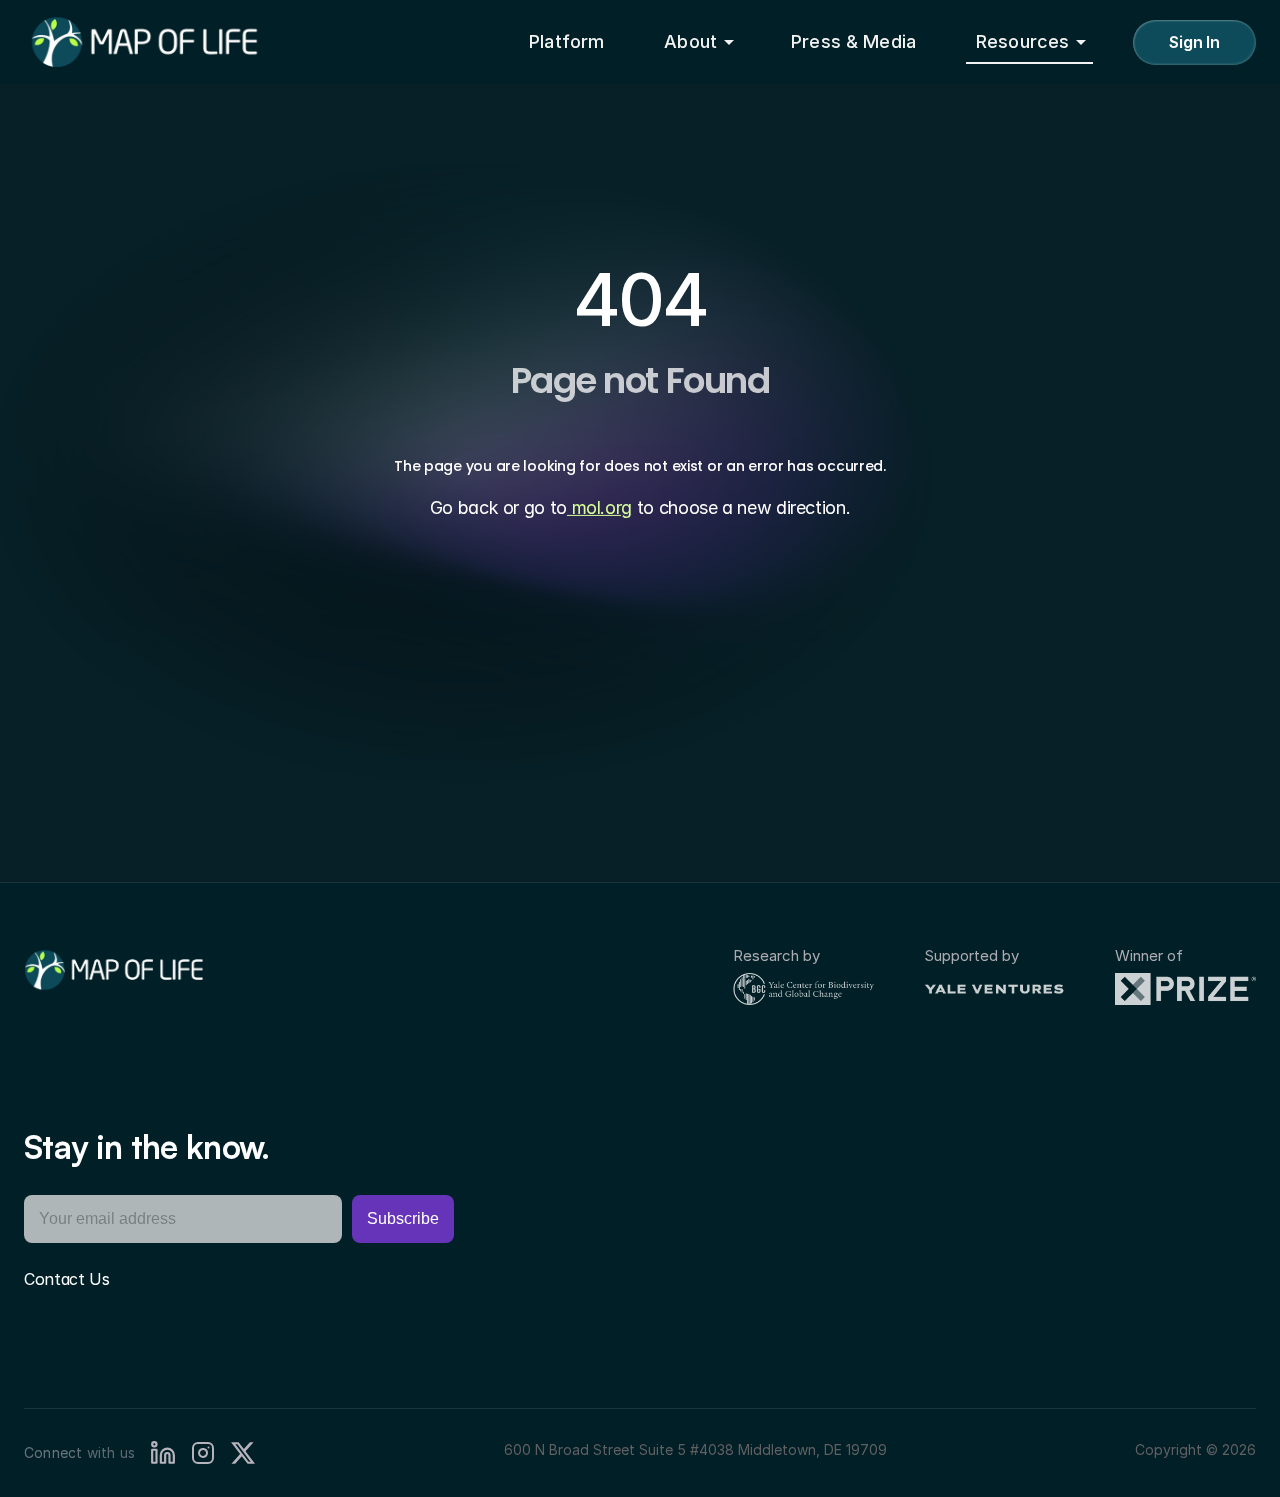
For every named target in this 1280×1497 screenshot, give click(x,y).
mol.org (599, 507)
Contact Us (67, 1279)
